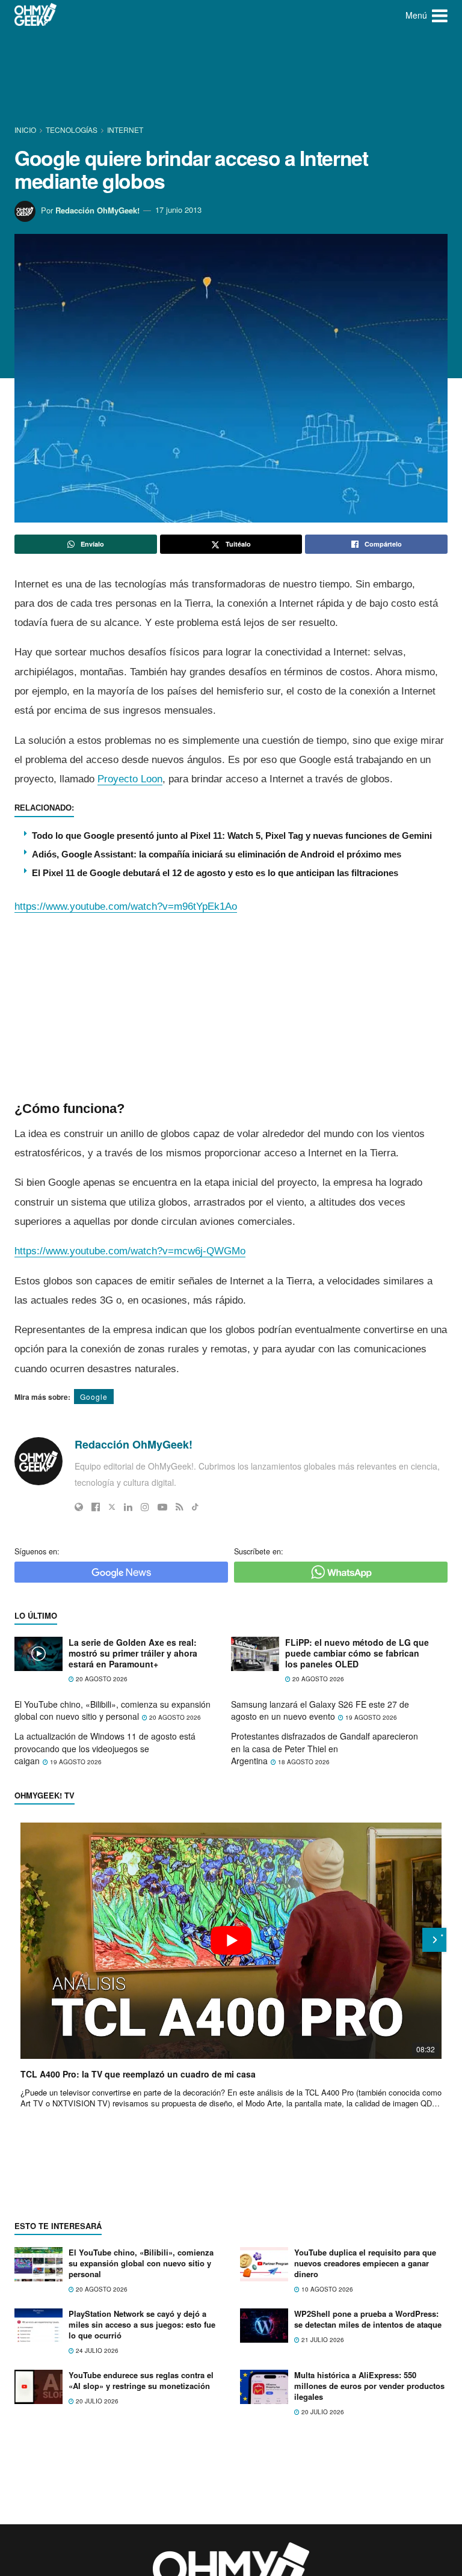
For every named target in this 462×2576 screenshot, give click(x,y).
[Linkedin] (128, 1507)
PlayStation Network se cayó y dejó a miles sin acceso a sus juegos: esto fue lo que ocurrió (142, 2324)
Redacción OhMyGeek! (97, 210)
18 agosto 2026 (303, 1762)
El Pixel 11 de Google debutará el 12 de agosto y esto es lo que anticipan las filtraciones (215, 873)
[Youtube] (162, 1507)
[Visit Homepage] (36, 15)
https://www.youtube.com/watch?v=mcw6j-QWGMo (130, 1251)
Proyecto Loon (130, 779)
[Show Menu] (440, 15)
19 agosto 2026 (370, 1717)
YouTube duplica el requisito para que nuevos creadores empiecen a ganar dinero (365, 2263)
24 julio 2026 (96, 2351)
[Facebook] (96, 1507)
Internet (125, 130)
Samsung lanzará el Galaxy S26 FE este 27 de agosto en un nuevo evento (320, 1710)
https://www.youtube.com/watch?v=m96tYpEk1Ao (126, 906)
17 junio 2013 (178, 210)
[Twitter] (112, 1507)
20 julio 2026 (96, 2401)
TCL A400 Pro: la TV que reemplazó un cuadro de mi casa (138, 2074)
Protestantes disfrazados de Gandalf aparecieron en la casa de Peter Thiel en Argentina (325, 1748)
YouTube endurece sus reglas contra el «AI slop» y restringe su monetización (141, 2380)
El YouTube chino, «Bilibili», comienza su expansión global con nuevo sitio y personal (112, 1710)
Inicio (26, 130)
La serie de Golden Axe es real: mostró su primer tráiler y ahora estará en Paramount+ (133, 1653)
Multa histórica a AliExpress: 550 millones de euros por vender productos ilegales (369, 2386)
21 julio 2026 (322, 2340)
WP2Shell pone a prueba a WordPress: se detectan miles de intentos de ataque (368, 2319)
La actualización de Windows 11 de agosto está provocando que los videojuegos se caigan (105, 1748)
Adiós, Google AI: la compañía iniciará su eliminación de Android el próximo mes (217, 854)
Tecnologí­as (72, 130)
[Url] (79, 1507)
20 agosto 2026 (101, 1679)
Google (94, 1397)
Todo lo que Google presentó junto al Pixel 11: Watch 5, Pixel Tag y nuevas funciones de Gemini (232, 836)
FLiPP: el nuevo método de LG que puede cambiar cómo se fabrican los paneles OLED (357, 1653)
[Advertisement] (233, 75)
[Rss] (180, 1507)
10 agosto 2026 (326, 2289)
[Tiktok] (195, 1507)
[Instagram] (145, 1507)
